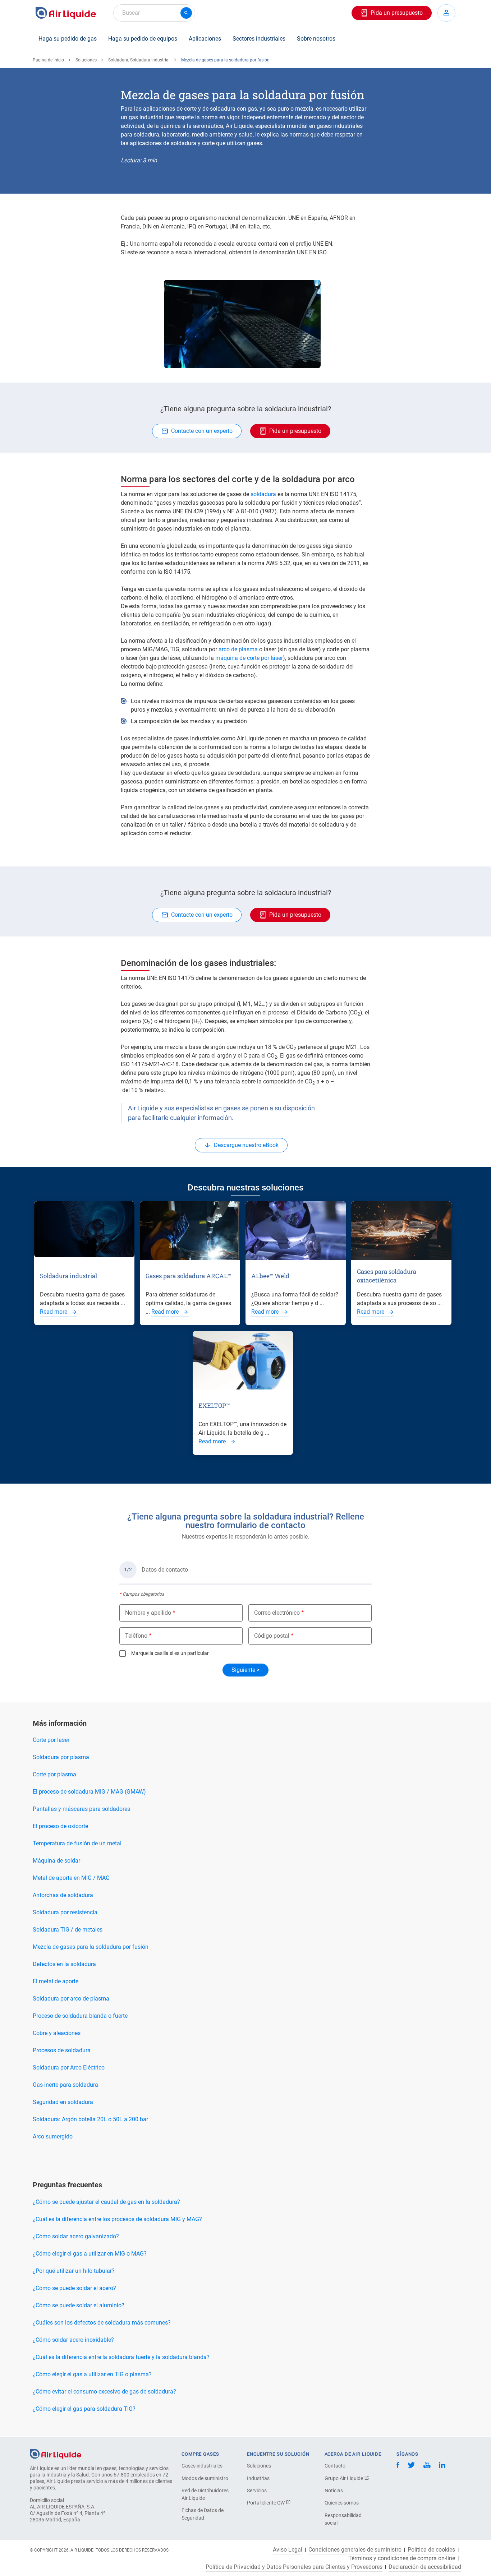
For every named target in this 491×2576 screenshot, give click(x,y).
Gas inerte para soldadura (65, 2085)
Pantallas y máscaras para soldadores (81, 1809)
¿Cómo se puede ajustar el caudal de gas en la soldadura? (106, 2202)
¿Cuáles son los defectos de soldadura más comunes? (102, 2323)
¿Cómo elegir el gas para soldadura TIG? (84, 2409)
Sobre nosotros (316, 39)
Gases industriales (202, 2466)
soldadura (263, 494)
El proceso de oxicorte (60, 1826)
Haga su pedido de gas (68, 39)
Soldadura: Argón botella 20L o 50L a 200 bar (90, 2119)
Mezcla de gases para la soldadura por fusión (91, 1947)
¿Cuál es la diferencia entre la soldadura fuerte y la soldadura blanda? (121, 2357)
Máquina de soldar (56, 1861)
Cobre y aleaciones (57, 2033)
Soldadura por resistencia (65, 1912)
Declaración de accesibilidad (425, 2567)
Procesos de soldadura (62, 2050)
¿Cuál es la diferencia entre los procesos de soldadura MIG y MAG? (117, 2219)
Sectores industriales (259, 39)
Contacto (335, 2466)
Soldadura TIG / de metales (68, 1930)
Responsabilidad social (343, 2519)
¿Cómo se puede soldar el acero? (74, 2288)
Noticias (334, 2491)
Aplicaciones (205, 39)
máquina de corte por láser (249, 658)
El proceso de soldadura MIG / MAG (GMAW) (89, 1792)
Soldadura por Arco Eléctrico (69, 2068)
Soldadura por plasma (61, 1757)
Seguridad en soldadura (63, 2102)
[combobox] (154, 13)
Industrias (258, 2478)
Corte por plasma (54, 1774)
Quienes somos (342, 2503)
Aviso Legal (288, 2550)
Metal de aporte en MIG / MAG (71, 1878)
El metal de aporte (56, 1981)
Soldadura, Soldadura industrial (139, 60)
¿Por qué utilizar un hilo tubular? (74, 2271)
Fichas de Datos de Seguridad (203, 2514)
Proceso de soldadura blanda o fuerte (80, 2016)
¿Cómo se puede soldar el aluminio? (79, 2305)
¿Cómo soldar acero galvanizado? (76, 2236)
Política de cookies (431, 2550)
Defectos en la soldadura (64, 1964)
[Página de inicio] (56, 2453)
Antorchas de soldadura (63, 1895)
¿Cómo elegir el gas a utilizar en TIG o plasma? (92, 2374)
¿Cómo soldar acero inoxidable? (73, 2340)
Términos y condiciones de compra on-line (402, 2558)
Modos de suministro (205, 2478)
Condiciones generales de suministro (355, 2550)
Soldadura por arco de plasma (71, 1999)
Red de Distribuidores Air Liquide (205, 2494)
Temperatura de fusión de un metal (77, 1843)
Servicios (257, 2491)
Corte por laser (51, 1740)
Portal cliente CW (266, 2503)
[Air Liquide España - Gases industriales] (66, 13)
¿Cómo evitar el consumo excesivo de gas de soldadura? (104, 2392)
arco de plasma (238, 649)
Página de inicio (48, 60)
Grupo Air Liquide (344, 2478)
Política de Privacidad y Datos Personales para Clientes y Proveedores (294, 2567)
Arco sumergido (53, 2136)
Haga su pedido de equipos (143, 39)
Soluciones (86, 60)
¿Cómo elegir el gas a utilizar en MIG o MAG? (90, 2254)
